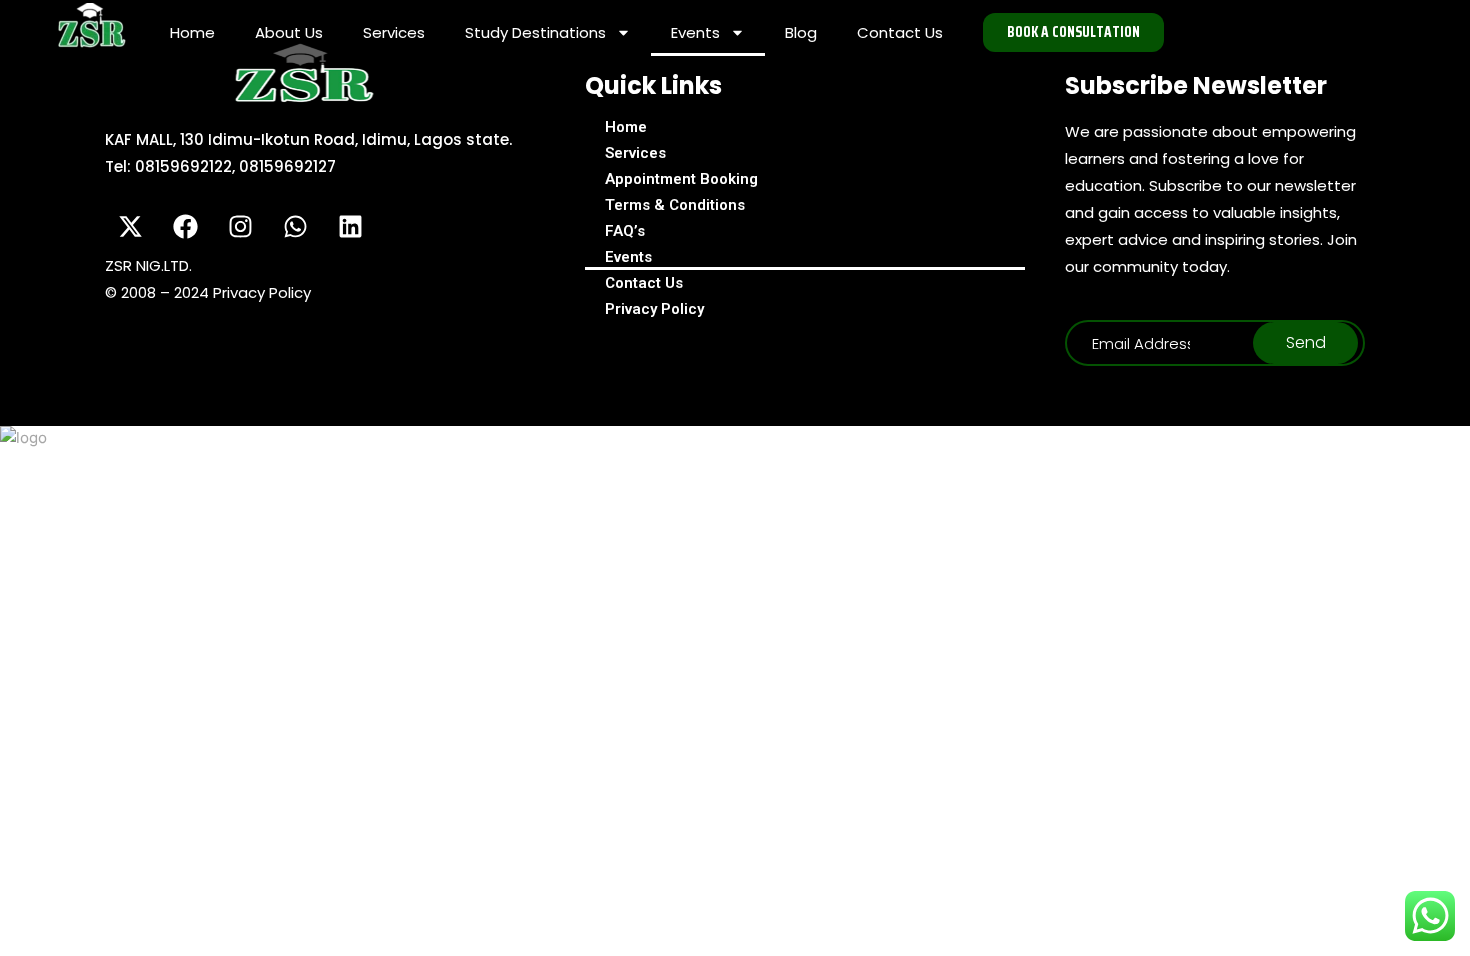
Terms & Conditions (675, 205)
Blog (801, 32)
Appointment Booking (681, 179)
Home (192, 32)
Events (695, 32)
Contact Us (900, 32)
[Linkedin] (350, 226)
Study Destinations (535, 32)
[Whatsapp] (295, 226)
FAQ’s (625, 231)
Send (1306, 342)
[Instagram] (240, 226)
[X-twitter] (130, 226)
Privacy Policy (654, 309)
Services (394, 32)
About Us (289, 32)
